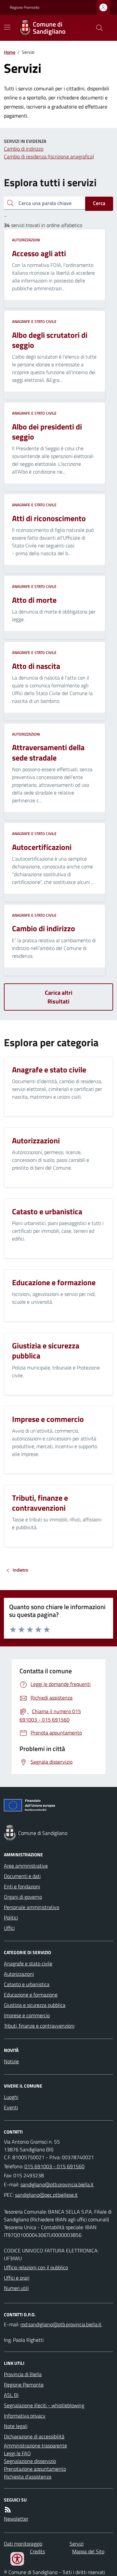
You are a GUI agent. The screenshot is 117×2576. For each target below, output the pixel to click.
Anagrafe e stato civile (34, 322)
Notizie (11, 2061)
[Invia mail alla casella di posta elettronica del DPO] (61, 2324)
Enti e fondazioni (22, 1886)
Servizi (77, 2544)
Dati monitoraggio (23, 2544)
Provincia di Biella (23, 2374)
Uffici (9, 1928)
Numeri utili (16, 2288)
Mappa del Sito (88, 2551)
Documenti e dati (22, 1876)
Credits (37, 2551)
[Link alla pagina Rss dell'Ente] (8, 2510)
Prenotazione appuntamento (35, 2469)
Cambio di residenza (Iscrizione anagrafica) (49, 156)
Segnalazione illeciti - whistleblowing (44, 2405)
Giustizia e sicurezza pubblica (35, 2005)
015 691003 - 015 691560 (54, 2166)
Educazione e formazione (31, 1995)
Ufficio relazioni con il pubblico (36, 2267)
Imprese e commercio (27, 2015)
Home (10, 52)
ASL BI (11, 2395)
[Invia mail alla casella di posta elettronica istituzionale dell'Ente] (57, 2184)
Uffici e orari (17, 2278)
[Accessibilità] (17, 2559)
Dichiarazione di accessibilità (34, 2436)
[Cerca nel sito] (97, 28)
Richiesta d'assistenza (28, 2477)
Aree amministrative (26, 1866)
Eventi (11, 2107)
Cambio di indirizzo (24, 149)
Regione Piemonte (25, 7)
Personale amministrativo (32, 1907)
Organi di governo (23, 1897)
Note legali (16, 2426)
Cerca (99, 203)
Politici (11, 1918)
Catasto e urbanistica (27, 1984)
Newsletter (16, 2519)
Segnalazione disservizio (30, 2461)
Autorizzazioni (26, 240)
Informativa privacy (25, 2416)
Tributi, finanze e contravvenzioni (39, 2026)
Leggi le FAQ (17, 2453)
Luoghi (11, 2097)
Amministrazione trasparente (35, 2445)
